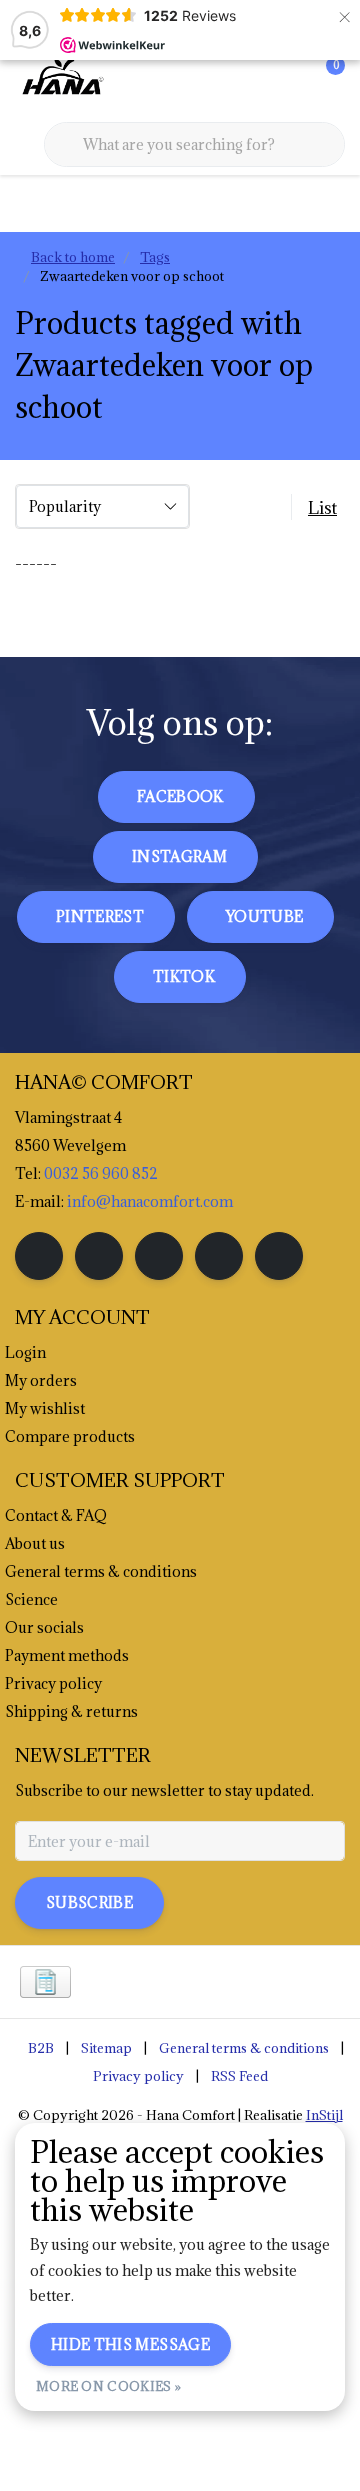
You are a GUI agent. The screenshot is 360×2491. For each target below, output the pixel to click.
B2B (41, 2048)
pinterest (100, 916)
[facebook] (39, 1256)
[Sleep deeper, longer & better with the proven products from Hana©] (61, 79)
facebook (180, 796)
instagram (179, 856)
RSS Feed (239, 2076)
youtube (264, 916)
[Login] (250, 80)
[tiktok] (279, 1256)
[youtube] (219, 1256)
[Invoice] (45, 1982)
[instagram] (99, 1256)
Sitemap (106, 2048)
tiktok (184, 976)
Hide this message (130, 2344)
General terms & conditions (244, 2048)
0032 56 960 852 (101, 1173)
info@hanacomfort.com (150, 1201)
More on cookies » (108, 2386)
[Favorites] (288, 80)
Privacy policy (138, 2076)
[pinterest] (159, 1256)
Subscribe (89, 1902)
